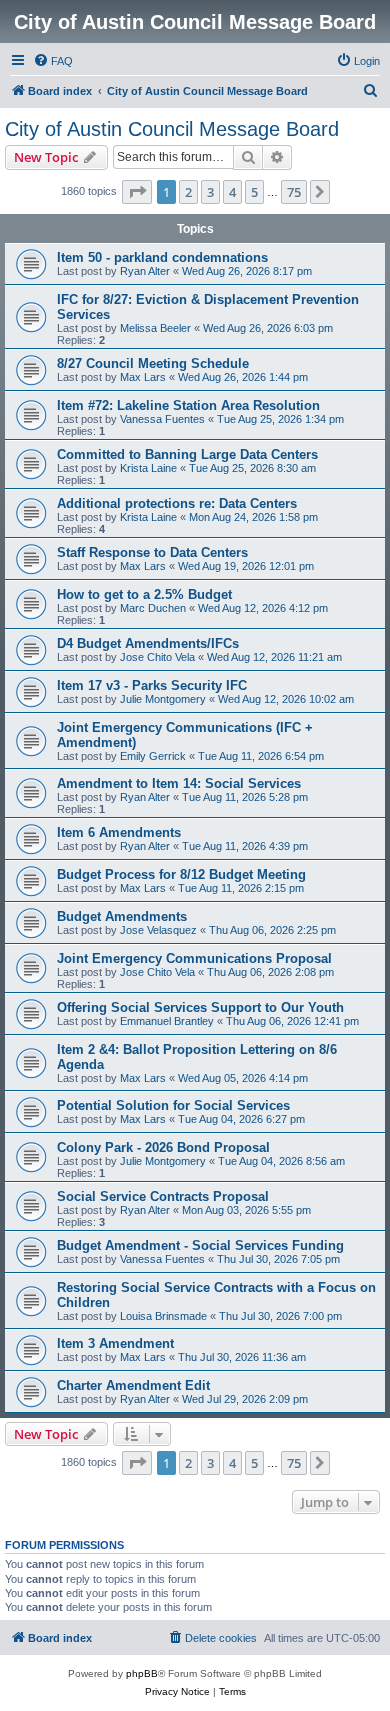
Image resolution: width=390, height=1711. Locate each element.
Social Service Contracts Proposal (163, 1196)
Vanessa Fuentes (162, 419)
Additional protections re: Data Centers (177, 503)
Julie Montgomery (163, 699)
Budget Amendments (122, 916)
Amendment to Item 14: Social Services (179, 783)
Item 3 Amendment (115, 1343)
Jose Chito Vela (157, 657)
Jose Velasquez (158, 930)
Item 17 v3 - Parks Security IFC (152, 685)
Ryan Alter (145, 271)
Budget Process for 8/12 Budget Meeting (181, 874)
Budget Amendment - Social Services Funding (200, 1245)
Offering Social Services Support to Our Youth (200, 1007)
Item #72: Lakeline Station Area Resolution (188, 405)
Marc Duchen (153, 608)
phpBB (142, 1673)
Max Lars (143, 377)
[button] (137, 192)
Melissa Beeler (155, 328)
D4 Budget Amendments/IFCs (148, 643)
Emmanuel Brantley (167, 1021)
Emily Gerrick (153, 756)
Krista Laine (148, 468)
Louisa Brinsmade (163, 1316)
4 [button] (232, 192)
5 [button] (254, 192)
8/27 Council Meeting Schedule (153, 363)
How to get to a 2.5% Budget (144, 594)
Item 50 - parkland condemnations (162, 257)
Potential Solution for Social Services (173, 1105)
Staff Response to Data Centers (152, 552)
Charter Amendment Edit (133, 1385)
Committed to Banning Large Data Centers (187, 454)
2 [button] (188, 192)
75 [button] (294, 192)
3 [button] (210, 192)
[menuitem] (53, 61)
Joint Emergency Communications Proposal (194, 958)
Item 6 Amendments (119, 832)
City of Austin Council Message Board (172, 129)
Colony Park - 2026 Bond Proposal (163, 1147)
